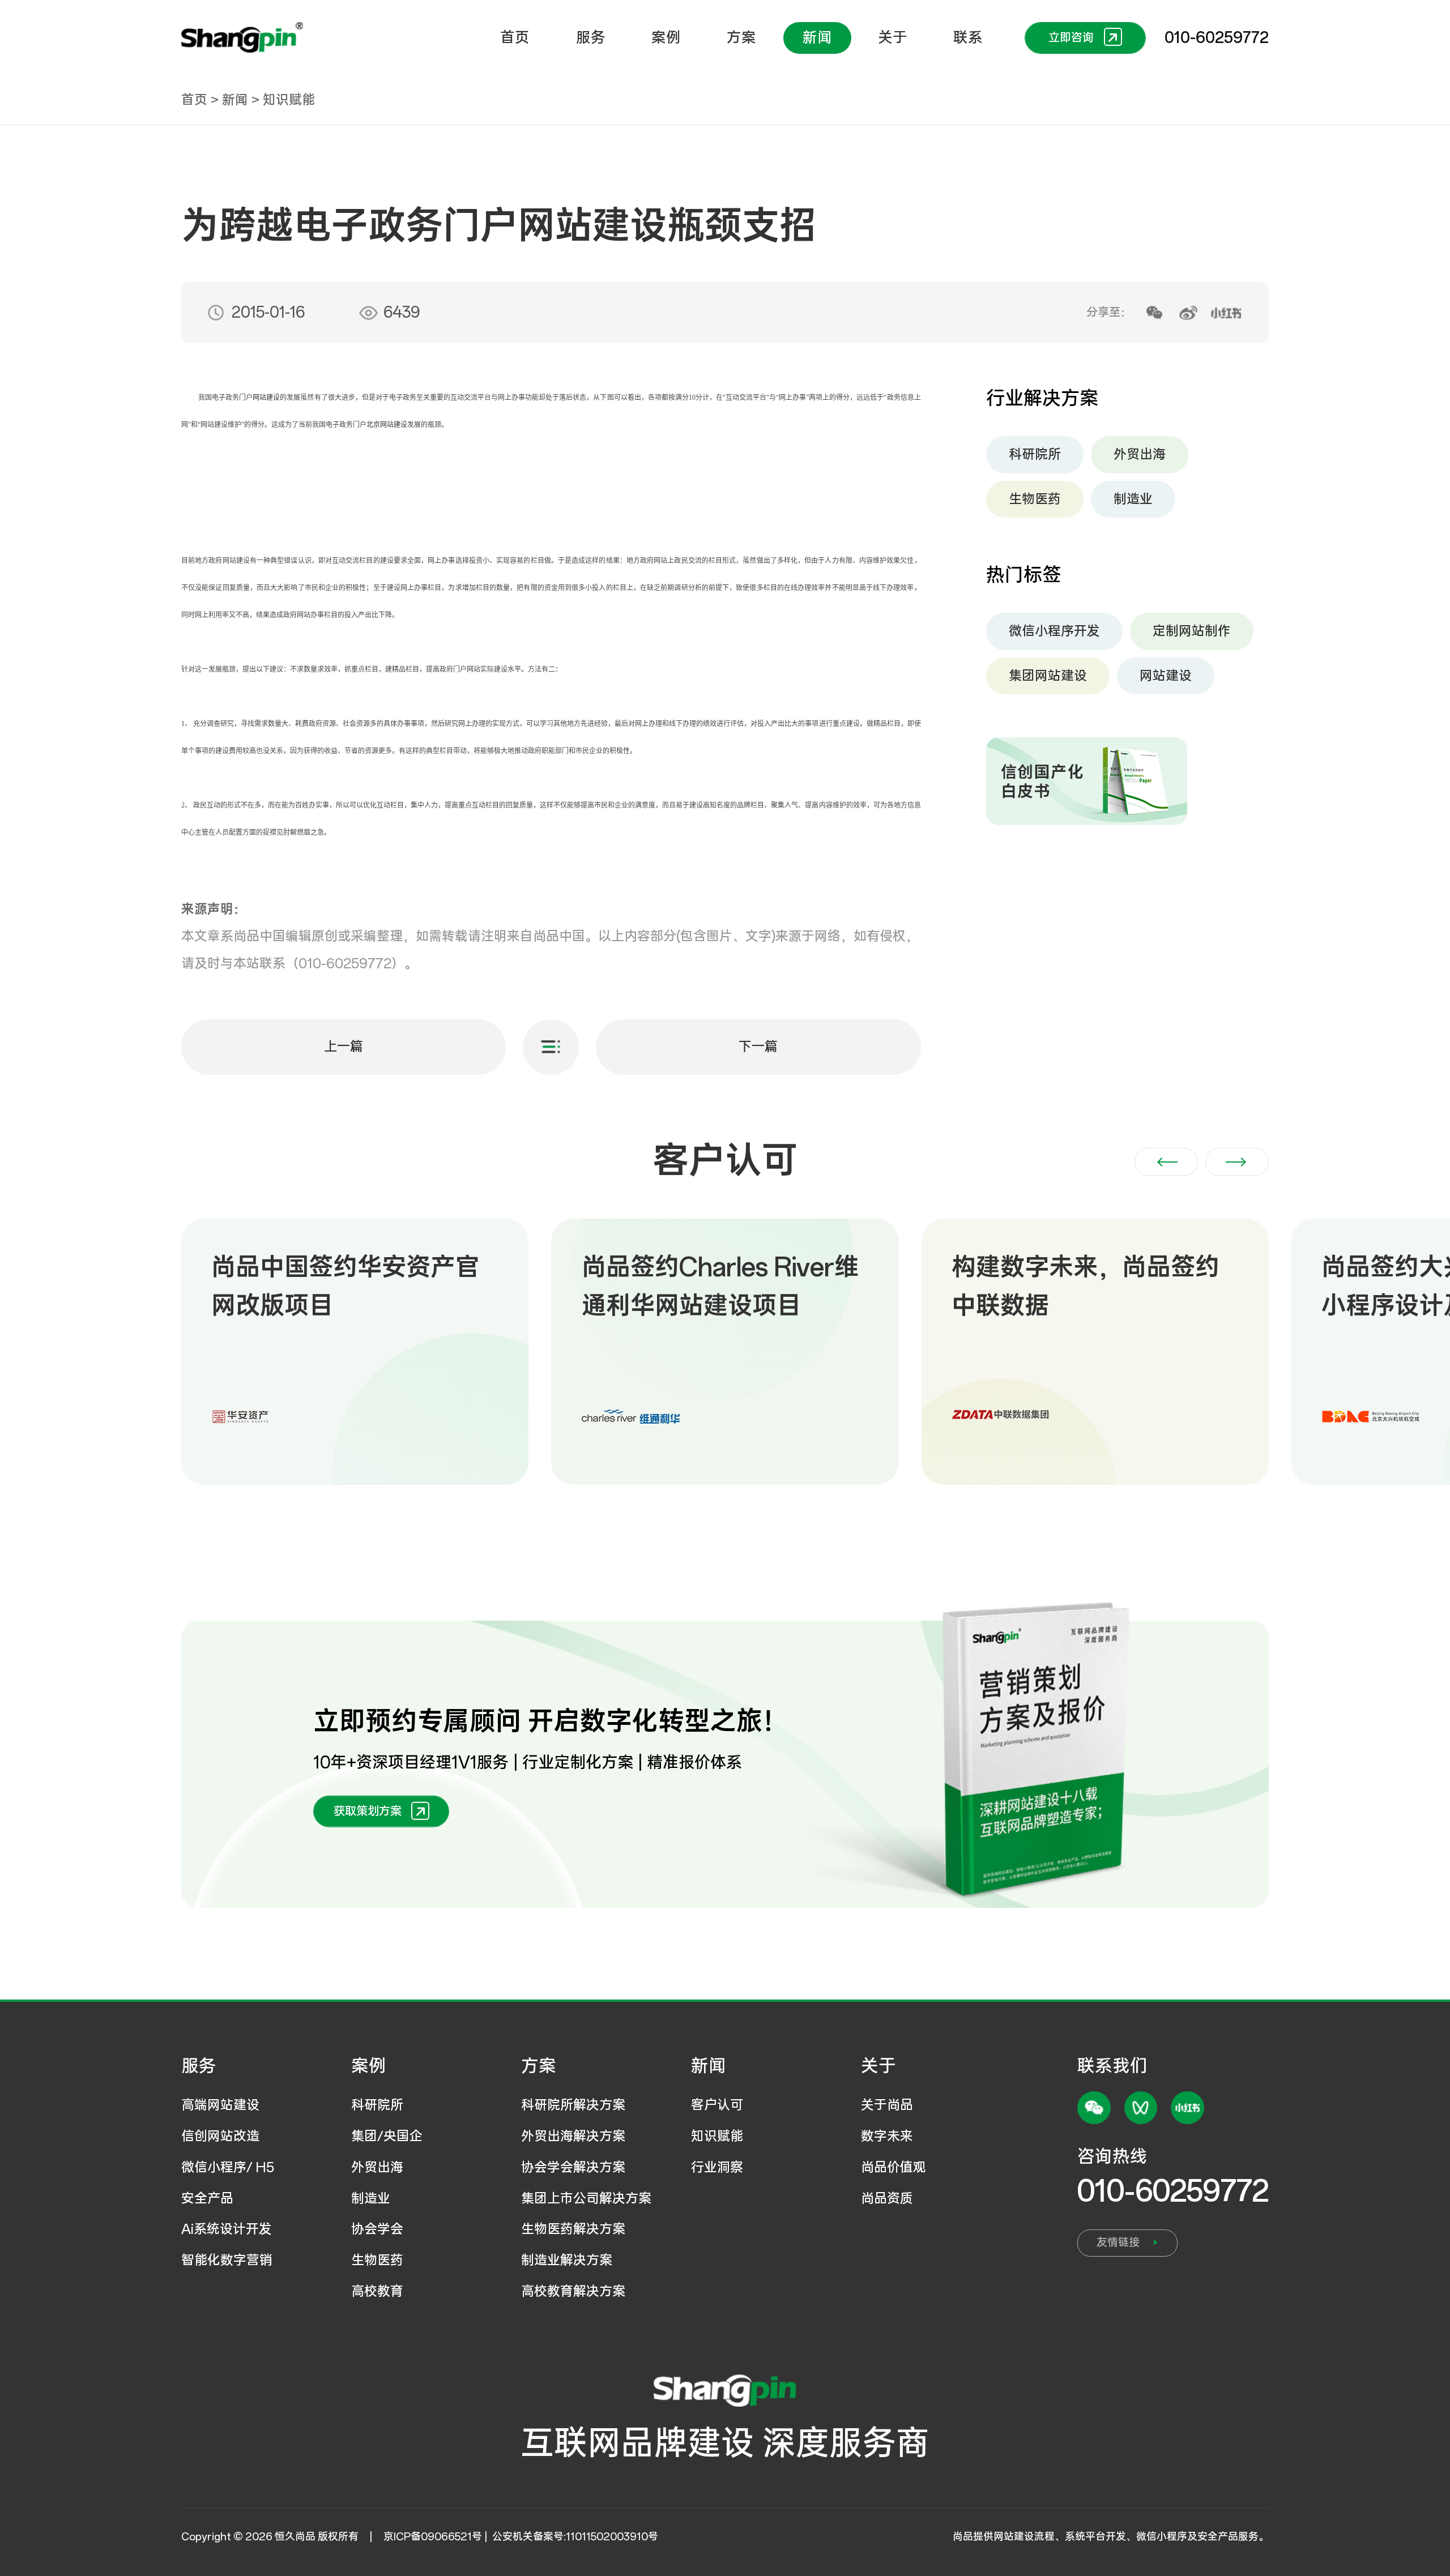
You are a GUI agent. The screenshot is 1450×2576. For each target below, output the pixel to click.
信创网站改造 (220, 2136)
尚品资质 (887, 2199)
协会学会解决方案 (573, 2167)
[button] (1166, 1162)
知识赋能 (289, 100)
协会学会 (377, 2229)
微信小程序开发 (1054, 631)
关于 (893, 38)
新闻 (817, 38)
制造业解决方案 (567, 2260)
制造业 (1133, 499)
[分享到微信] (1154, 313)
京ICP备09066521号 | (437, 2537)
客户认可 (717, 2105)
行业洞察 (717, 2167)
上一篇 (344, 1047)
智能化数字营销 (227, 2260)
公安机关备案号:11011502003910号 (575, 2537)
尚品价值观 (894, 2167)
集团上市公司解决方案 (586, 2199)
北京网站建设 (387, 425)
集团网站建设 (1048, 676)
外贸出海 (1140, 454)
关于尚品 (887, 2105)
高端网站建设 (220, 2105)
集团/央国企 (387, 2136)
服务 (591, 38)
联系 (968, 38)
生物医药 (1035, 499)
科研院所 (1035, 454)
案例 (666, 38)
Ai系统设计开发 (227, 2229)
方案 (741, 38)
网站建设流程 (1024, 2537)
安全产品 (207, 2199)
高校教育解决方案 (573, 2291)
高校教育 (377, 2291)
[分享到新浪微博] (1188, 313)
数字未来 (887, 2136)
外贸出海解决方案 (573, 2136)
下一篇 (758, 1047)
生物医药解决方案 (573, 2229)
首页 (515, 38)
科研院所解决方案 (573, 2105)
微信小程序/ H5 (228, 2167)
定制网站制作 (1192, 631)
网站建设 (266, 398)
